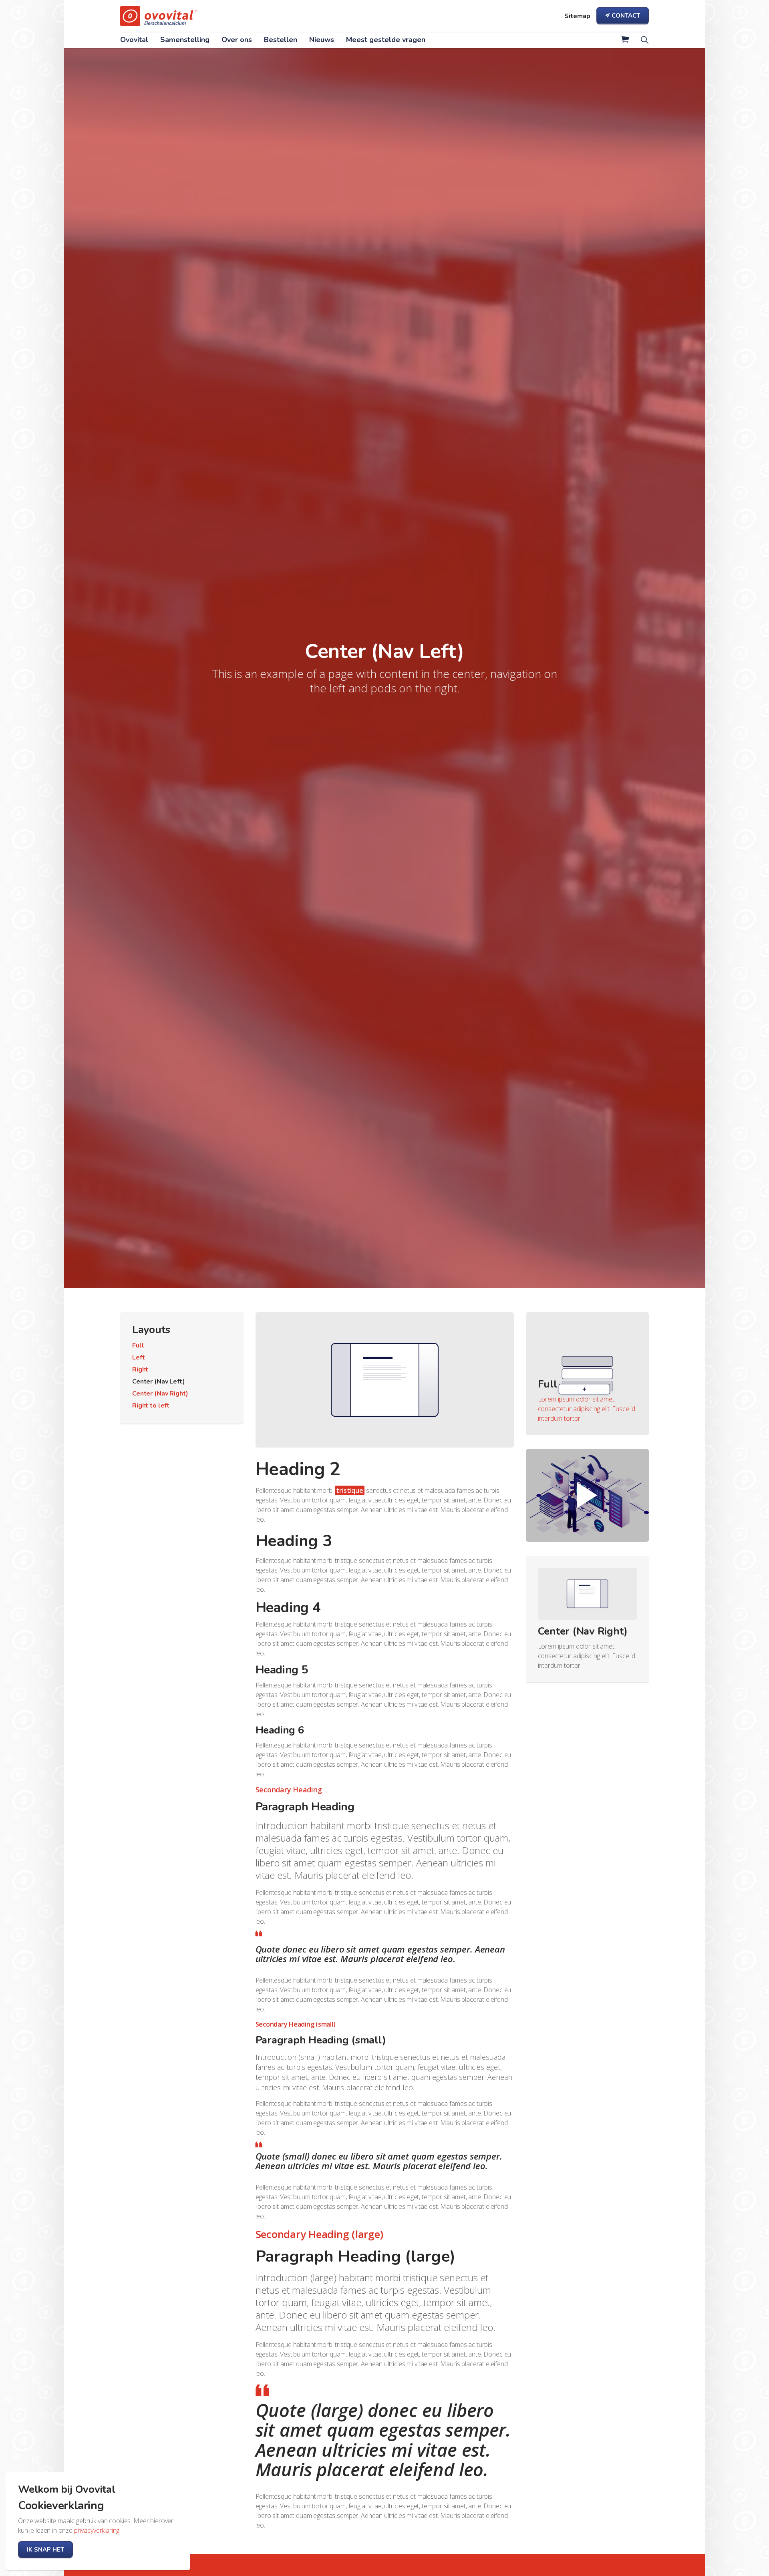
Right (140, 1369)
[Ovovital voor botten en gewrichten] (159, 16)
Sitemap (577, 16)
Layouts (151, 1330)
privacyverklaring (97, 2530)
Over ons (237, 40)
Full (138, 1345)
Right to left (151, 1406)
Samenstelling (185, 40)
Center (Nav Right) (160, 1394)
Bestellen (281, 40)
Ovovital (134, 40)
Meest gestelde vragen (386, 40)
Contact (626, 16)
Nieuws (322, 40)
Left (138, 1357)
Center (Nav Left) (158, 1382)
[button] (625, 43)
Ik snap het (45, 2550)
